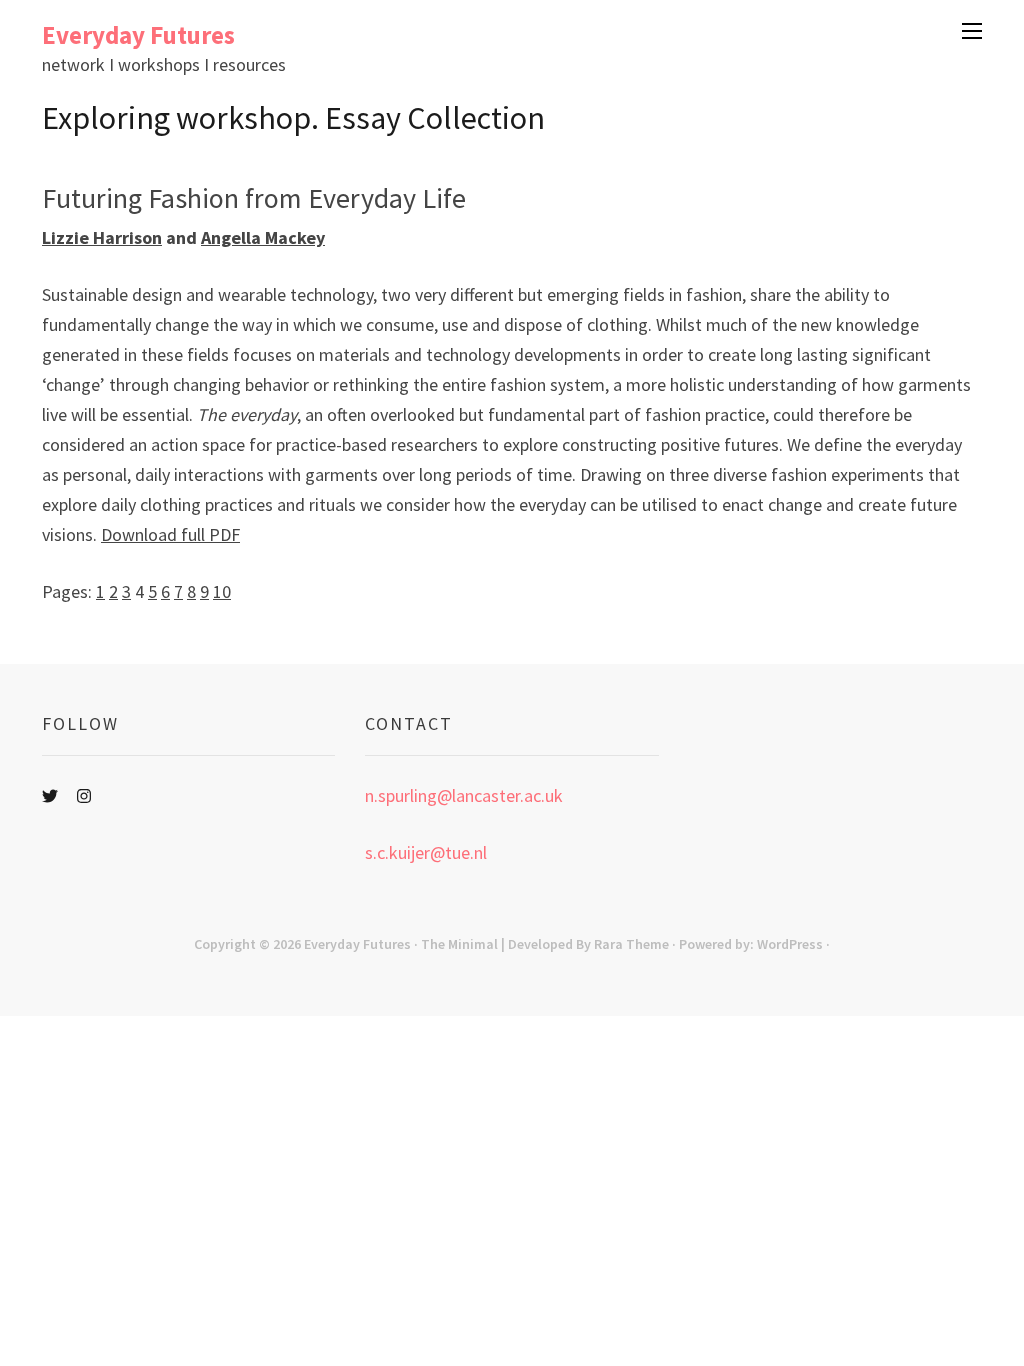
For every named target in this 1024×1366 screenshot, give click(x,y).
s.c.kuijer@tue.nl (426, 852)
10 (222, 591)
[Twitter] (50, 796)
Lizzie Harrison (102, 237)
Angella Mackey (263, 237)
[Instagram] (84, 796)
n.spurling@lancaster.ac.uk (464, 795)
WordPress (790, 944)
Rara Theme (631, 944)
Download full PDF (170, 534)
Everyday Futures (138, 35)
